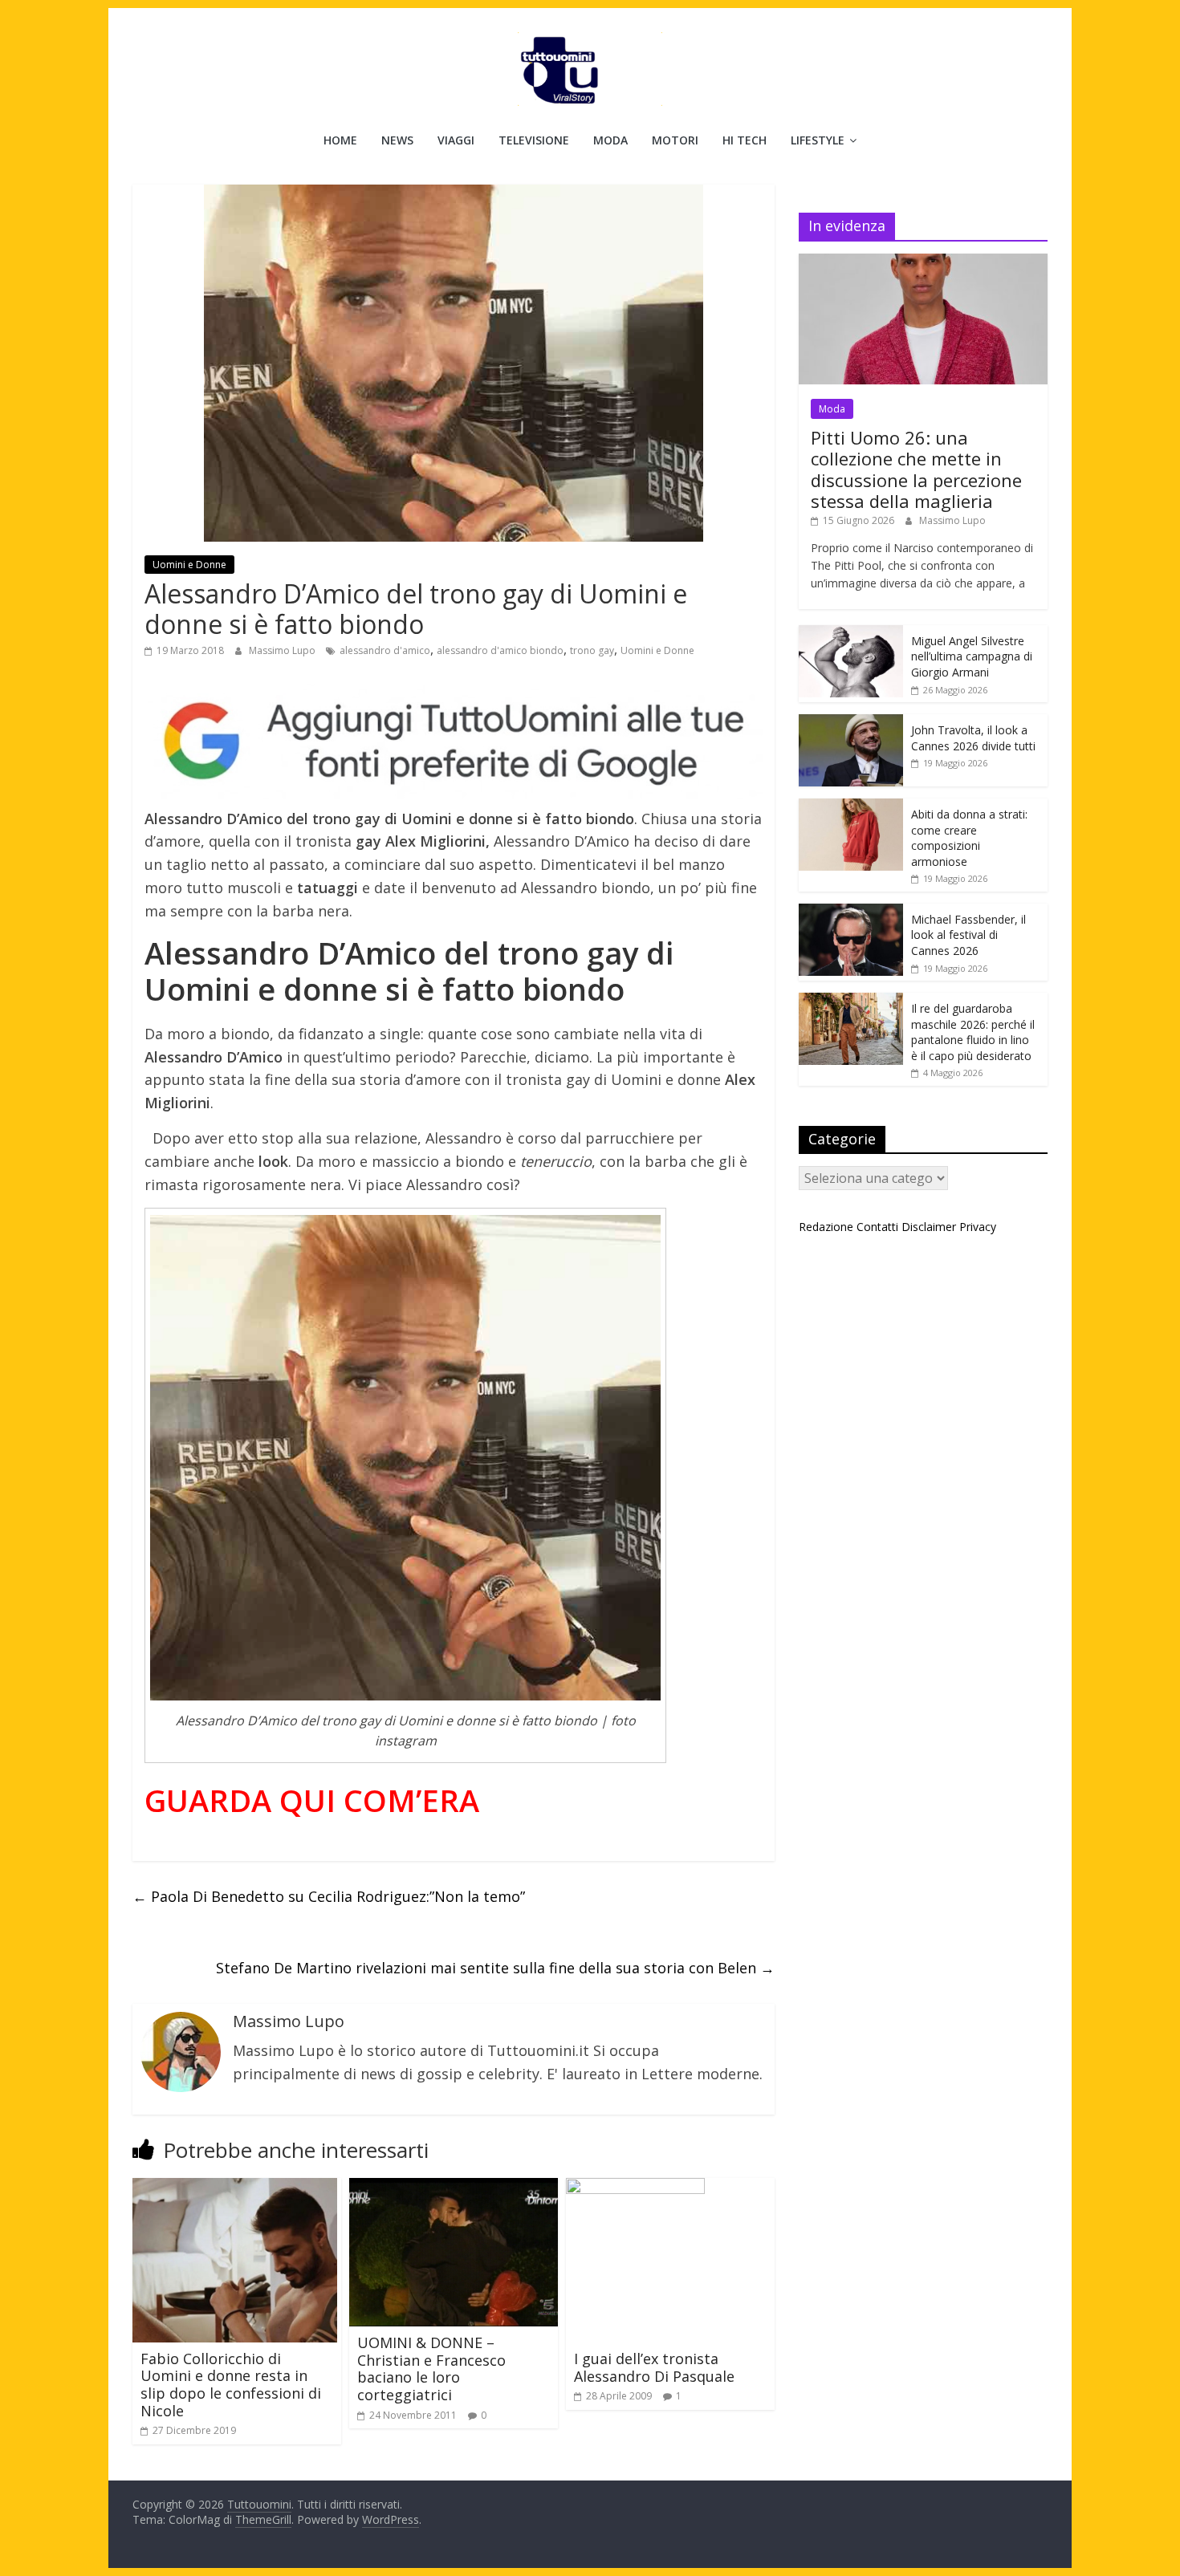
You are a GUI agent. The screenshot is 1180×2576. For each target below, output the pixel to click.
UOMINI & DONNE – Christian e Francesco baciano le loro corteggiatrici (431, 2369)
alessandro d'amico (385, 650)
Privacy (978, 1227)
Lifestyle (818, 140)
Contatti (877, 1227)
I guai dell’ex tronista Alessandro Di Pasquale (654, 2367)
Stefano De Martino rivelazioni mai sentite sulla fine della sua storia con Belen (495, 1968)
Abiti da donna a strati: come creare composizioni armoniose (969, 838)
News (397, 140)
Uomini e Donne (189, 565)
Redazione (826, 1227)
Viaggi (456, 140)
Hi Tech (745, 140)
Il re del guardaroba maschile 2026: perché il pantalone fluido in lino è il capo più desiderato (973, 1032)
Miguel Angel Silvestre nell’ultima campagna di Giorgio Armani (972, 656)
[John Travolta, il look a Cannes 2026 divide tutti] (851, 723)
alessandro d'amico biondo (500, 650)
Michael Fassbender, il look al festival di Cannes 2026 (968, 935)
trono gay (592, 650)
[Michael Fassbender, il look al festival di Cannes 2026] (851, 912)
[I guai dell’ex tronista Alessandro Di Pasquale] (635, 2188)
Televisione (534, 140)
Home (340, 140)
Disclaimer (929, 1227)
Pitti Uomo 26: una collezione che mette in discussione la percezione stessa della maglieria (916, 469)
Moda (610, 140)
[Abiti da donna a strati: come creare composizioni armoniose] (851, 807)
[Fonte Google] (454, 742)
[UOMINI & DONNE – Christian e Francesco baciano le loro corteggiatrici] (454, 2188)
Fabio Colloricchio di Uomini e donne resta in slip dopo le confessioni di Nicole (231, 2385)
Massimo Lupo (283, 650)
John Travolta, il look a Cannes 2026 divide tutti (973, 738)
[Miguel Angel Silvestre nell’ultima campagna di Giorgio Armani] (851, 634)
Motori (675, 140)
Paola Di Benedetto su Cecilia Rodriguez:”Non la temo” (329, 1896)
